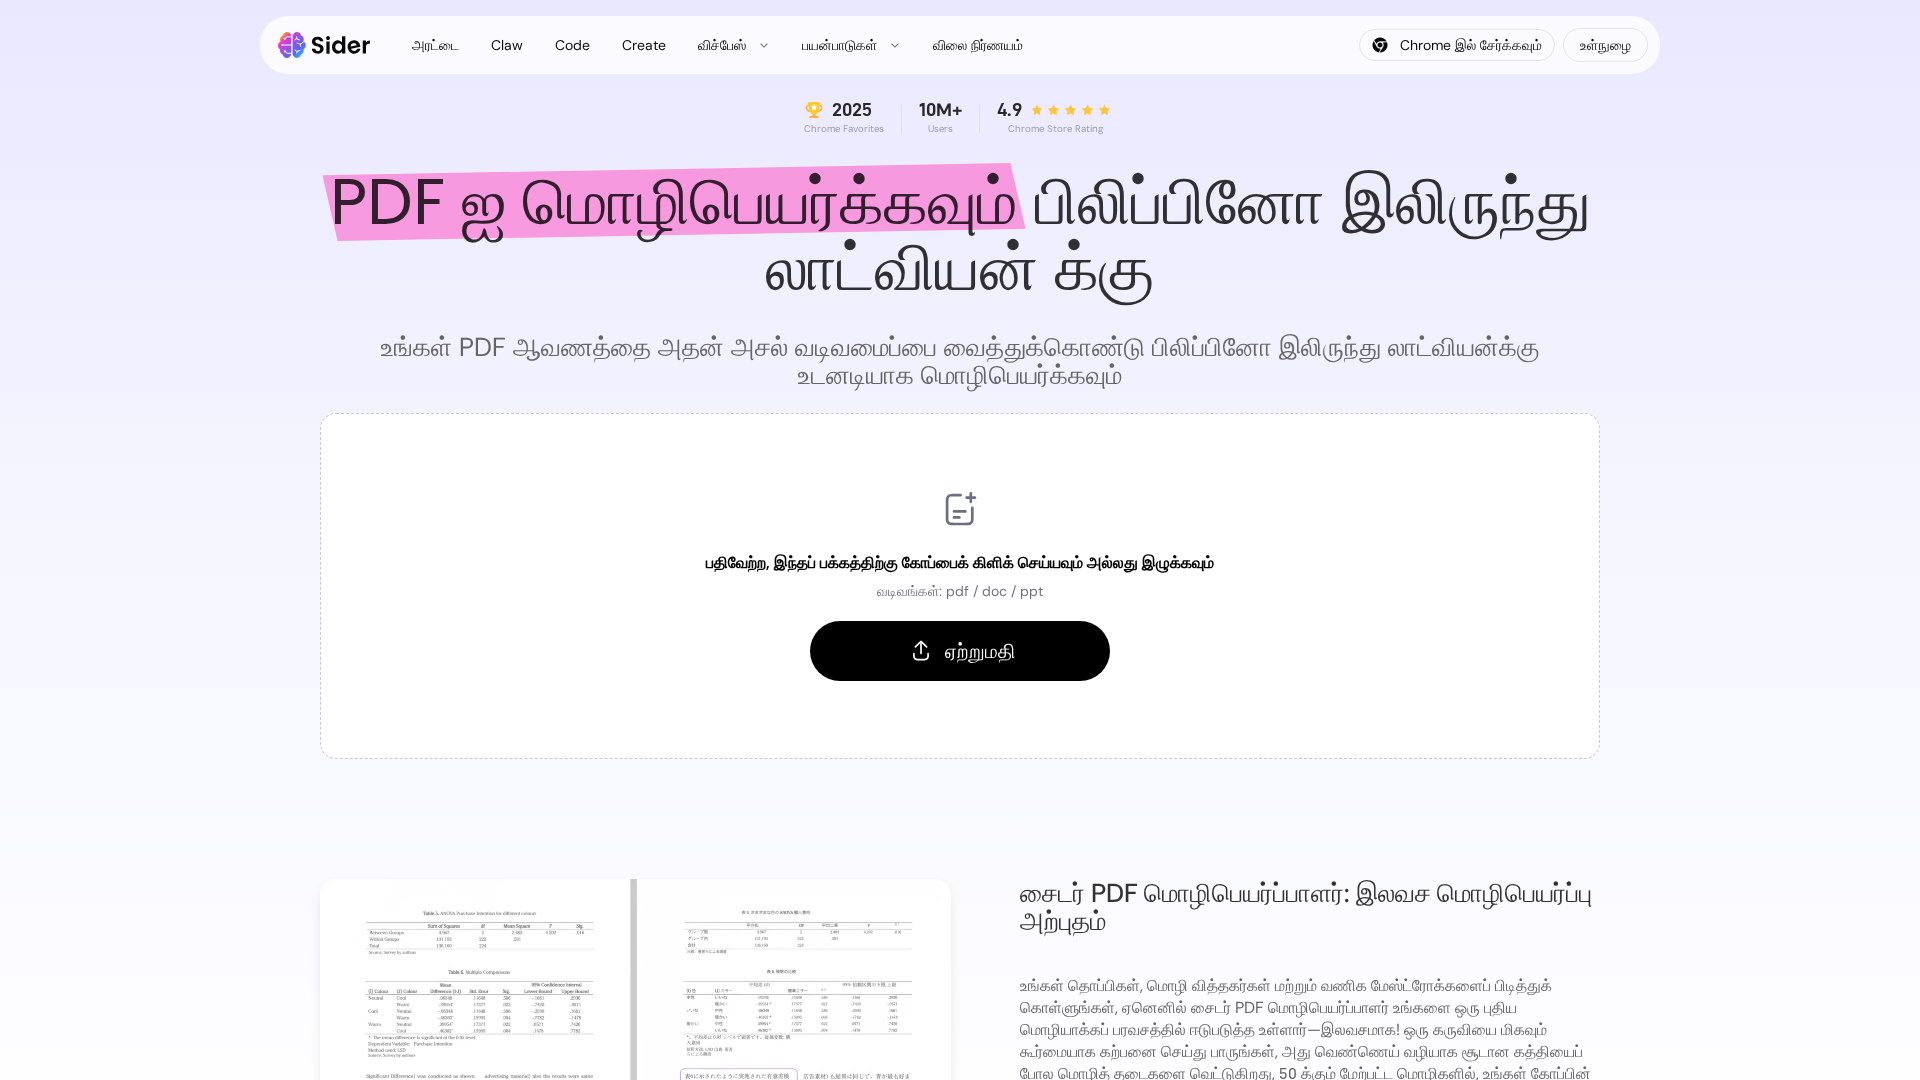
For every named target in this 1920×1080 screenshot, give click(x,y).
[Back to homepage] (324, 45)
